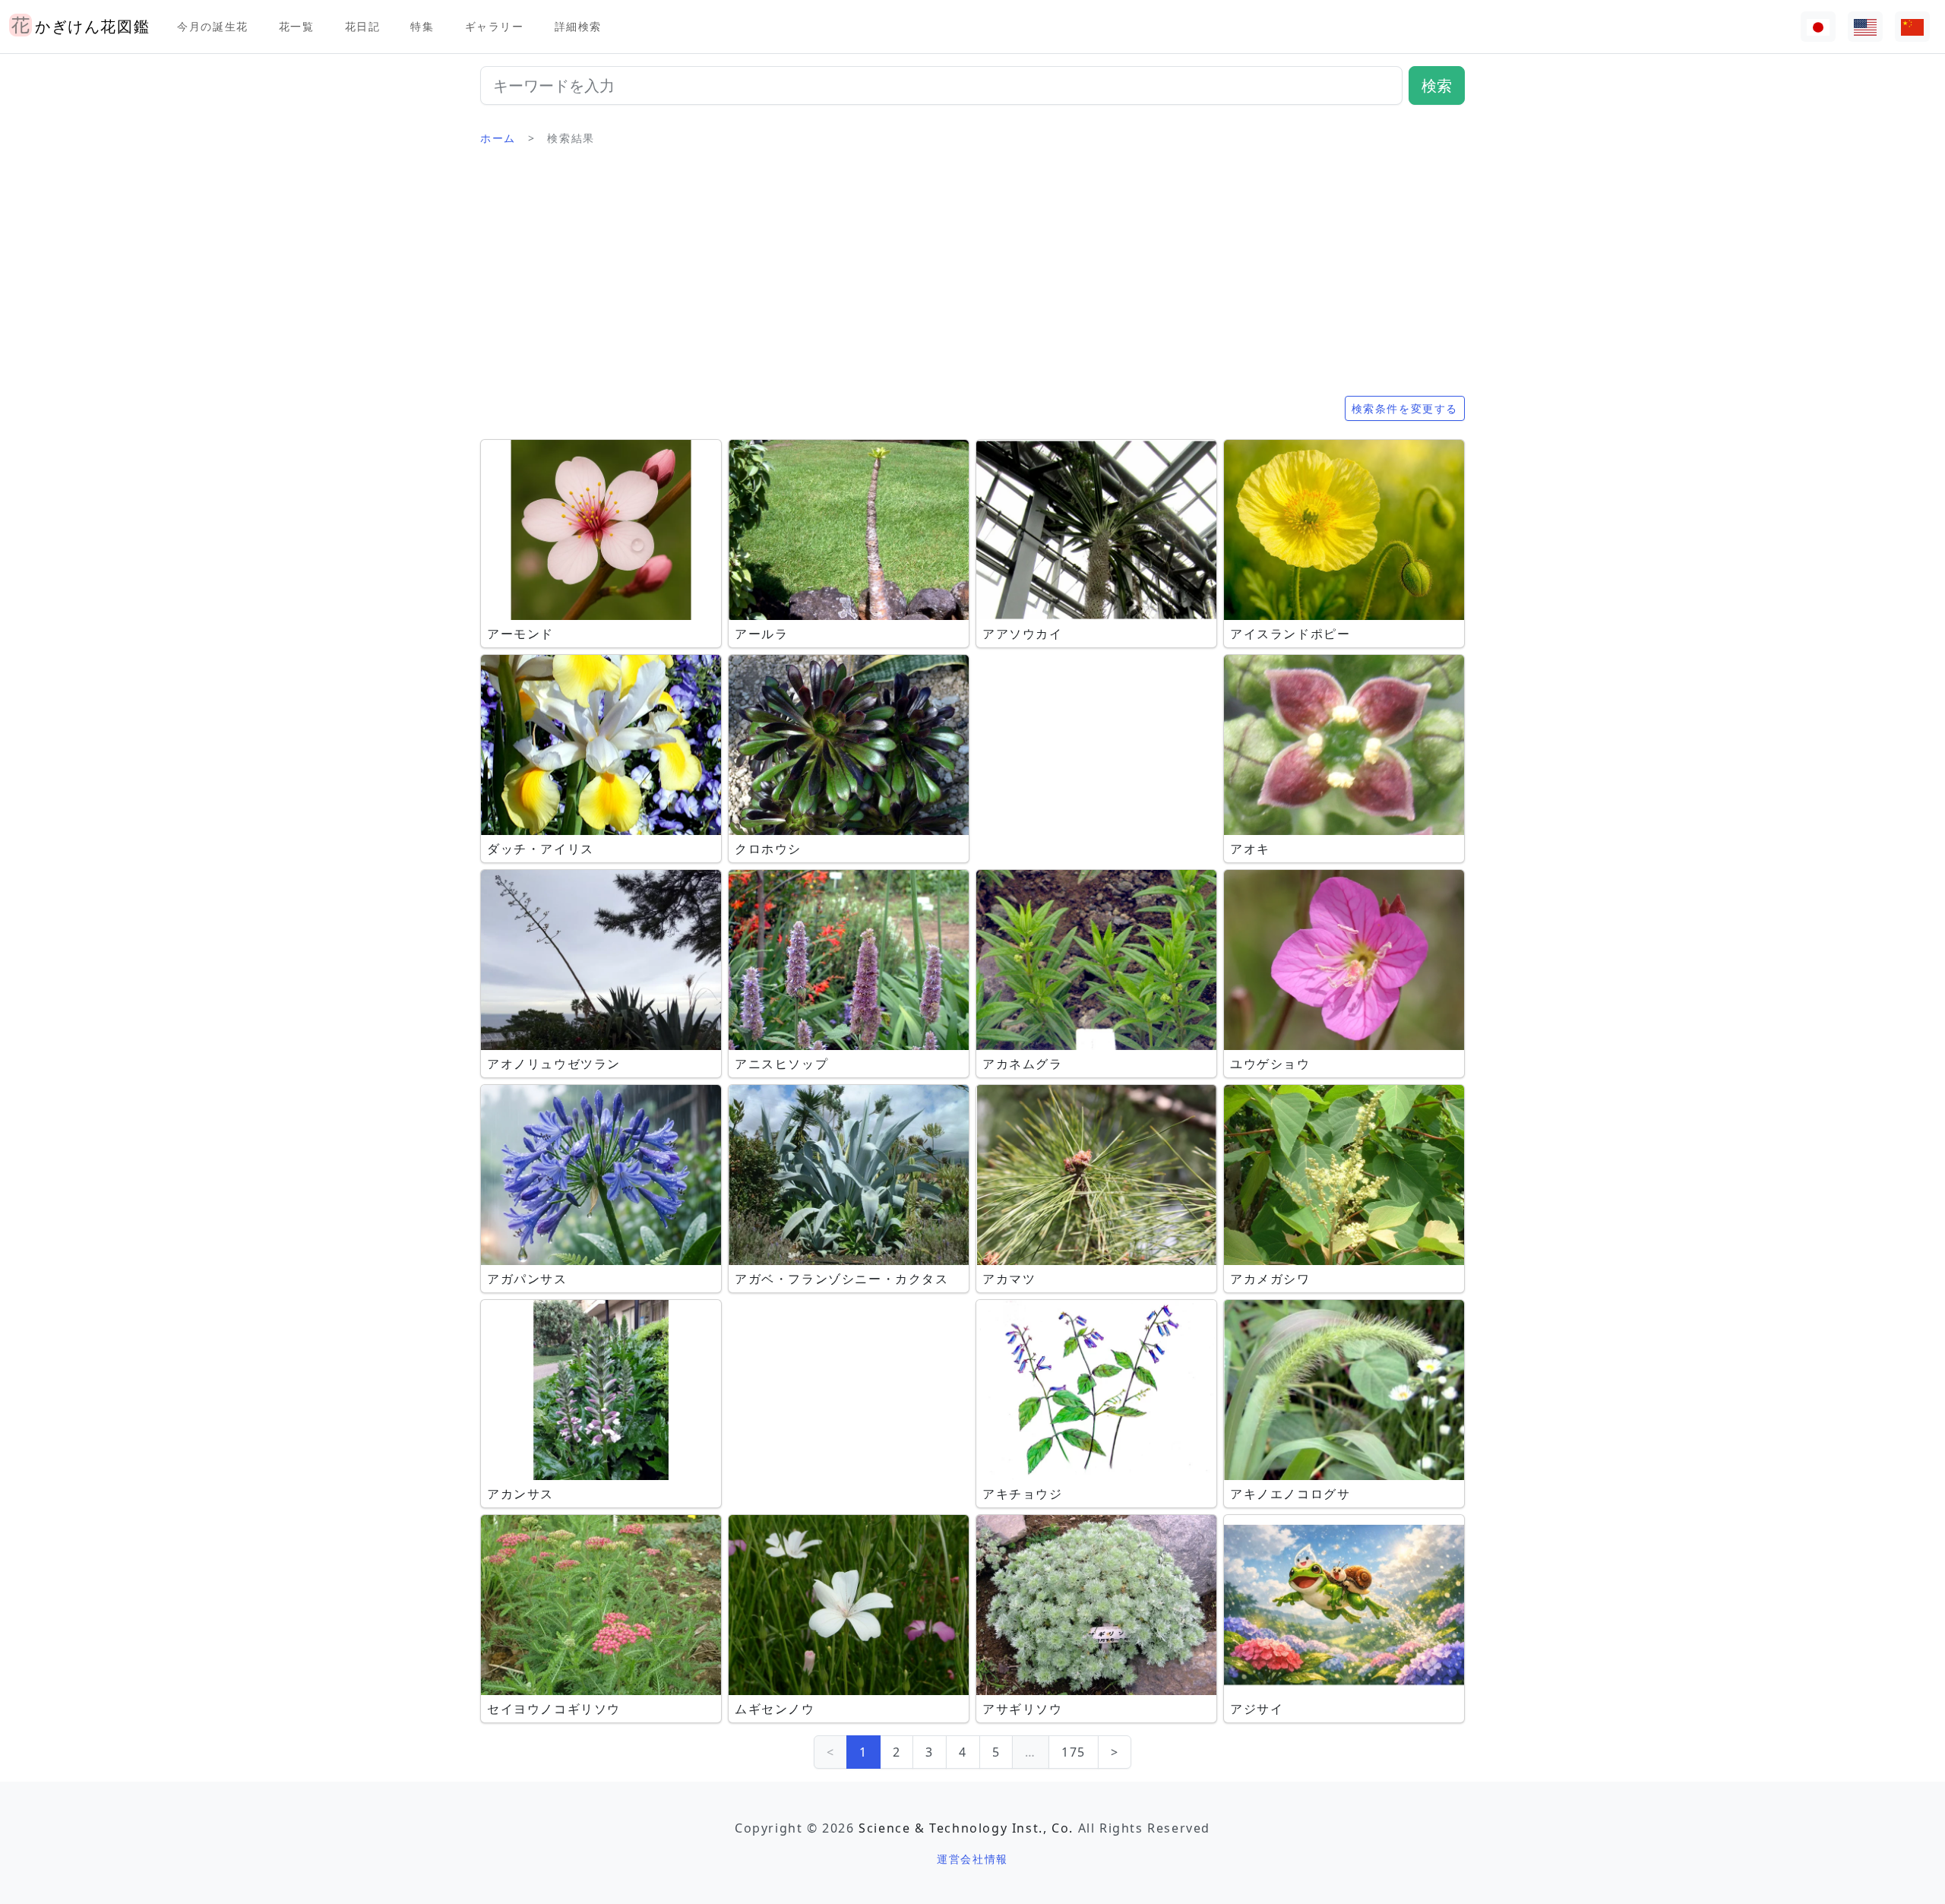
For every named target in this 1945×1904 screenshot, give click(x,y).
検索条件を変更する (1405, 408)
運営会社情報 (972, 1859)
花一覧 (297, 26)
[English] (1865, 27)
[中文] (1912, 27)
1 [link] (863, 1752)
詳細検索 (578, 26)
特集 (422, 26)
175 (1074, 1752)
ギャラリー (495, 26)
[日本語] (1818, 27)
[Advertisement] (972, 277)
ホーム (498, 138)
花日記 (363, 26)
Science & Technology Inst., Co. (966, 1828)
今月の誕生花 (213, 26)
